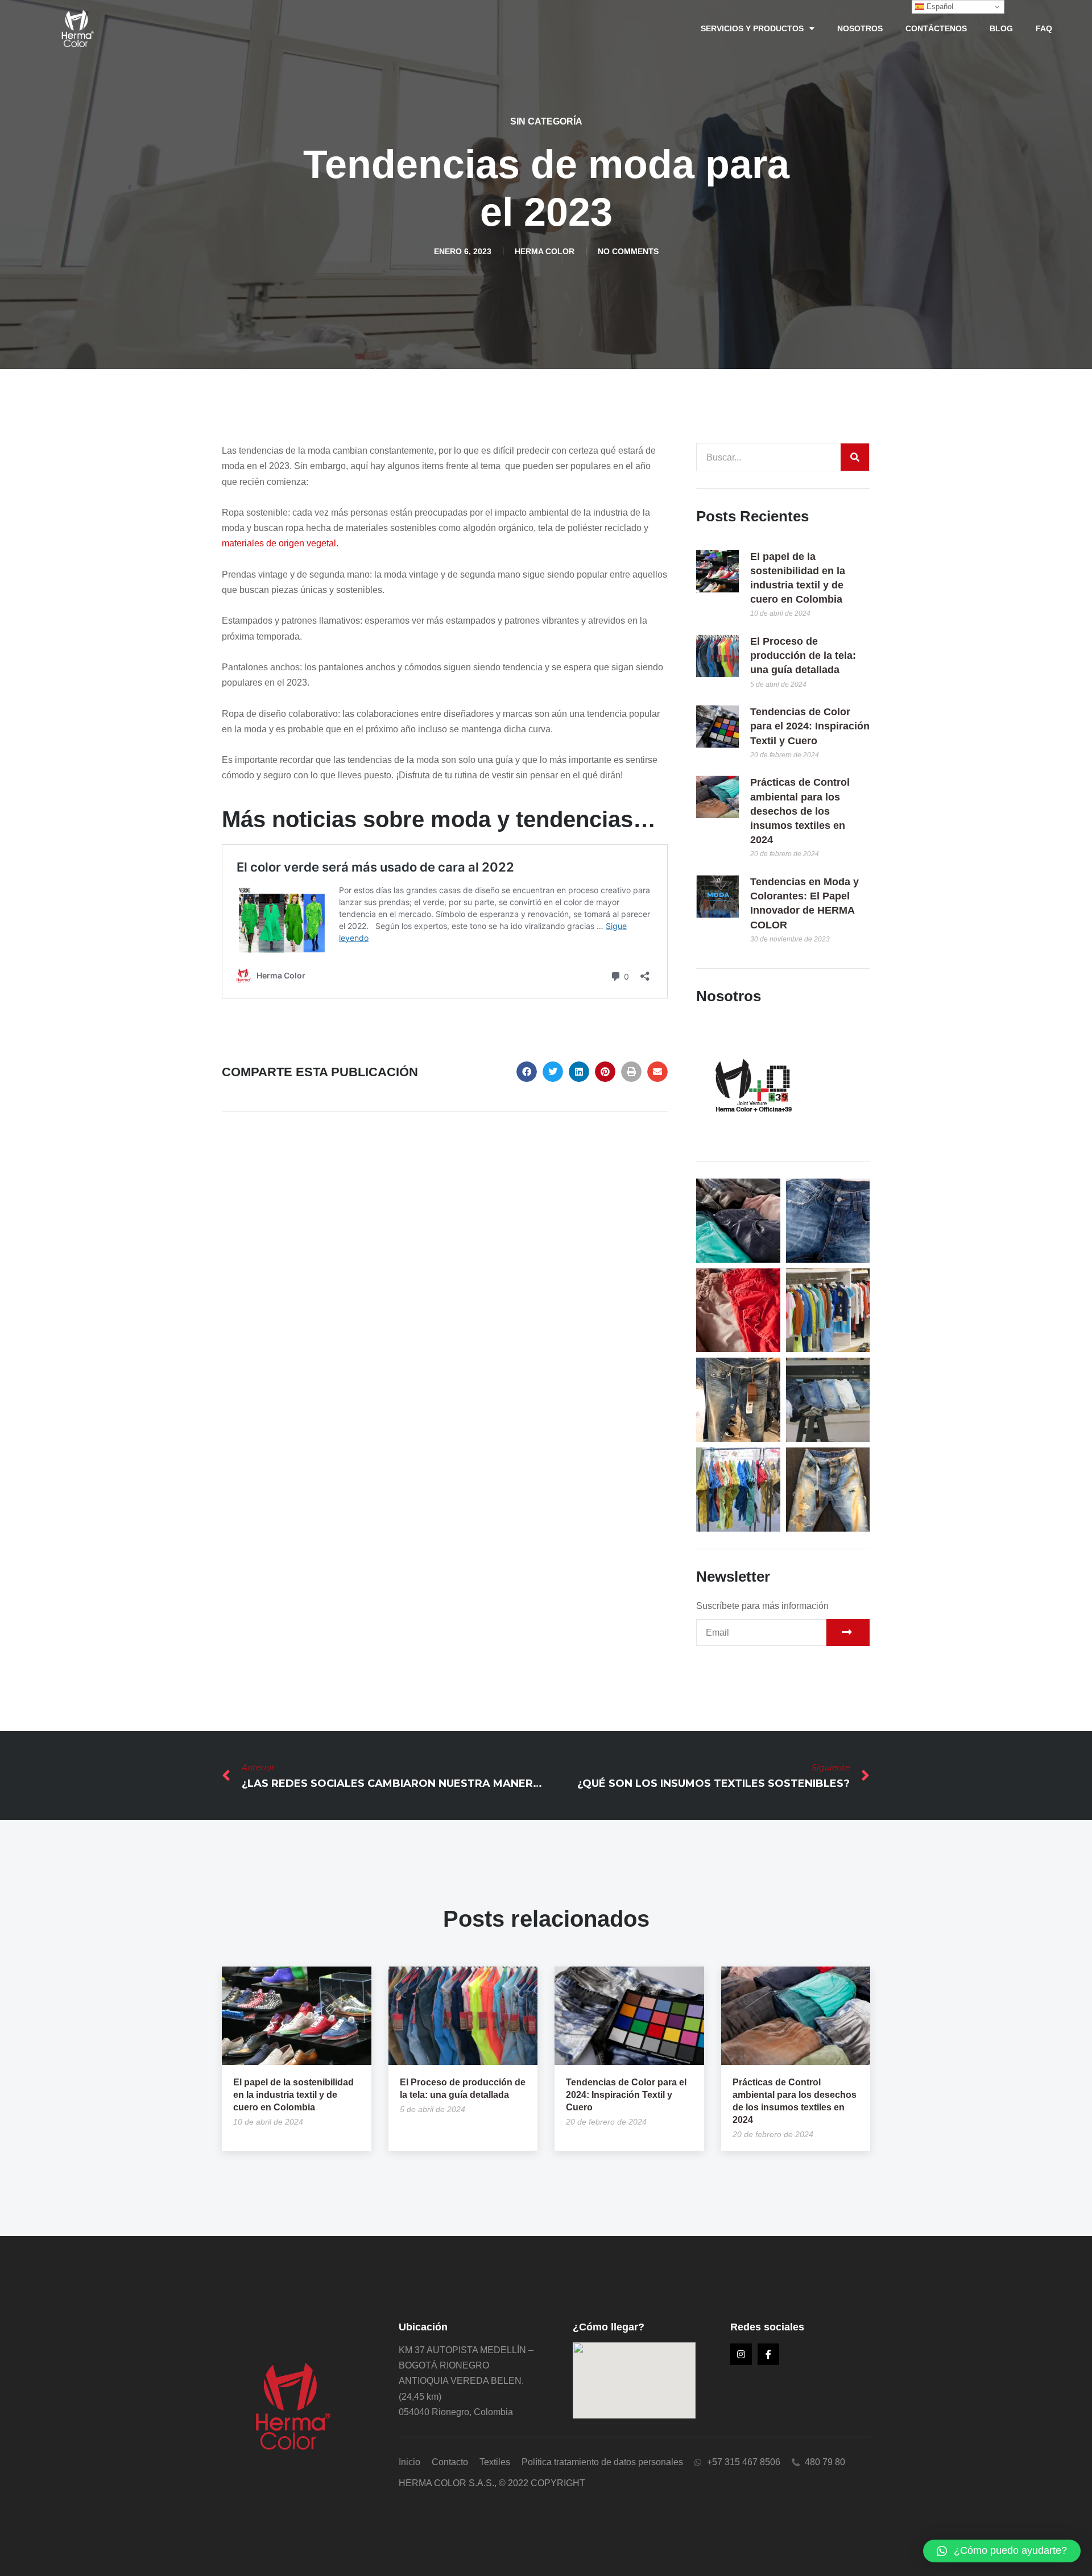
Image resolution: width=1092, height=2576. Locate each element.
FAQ (1044, 28)
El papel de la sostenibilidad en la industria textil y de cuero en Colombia (293, 2095)
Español (939, 7)
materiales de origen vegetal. (280, 543)
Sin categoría (546, 121)
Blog (1001, 28)
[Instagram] (741, 2354)
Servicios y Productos (752, 28)
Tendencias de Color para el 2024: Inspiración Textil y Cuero (810, 726)
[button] (527, 1072)
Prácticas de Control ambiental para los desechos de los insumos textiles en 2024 (800, 811)
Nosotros (860, 28)
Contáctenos (936, 28)
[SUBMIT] (848, 1633)
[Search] (855, 457)
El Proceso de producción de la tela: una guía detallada (803, 656)
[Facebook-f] (768, 2354)
